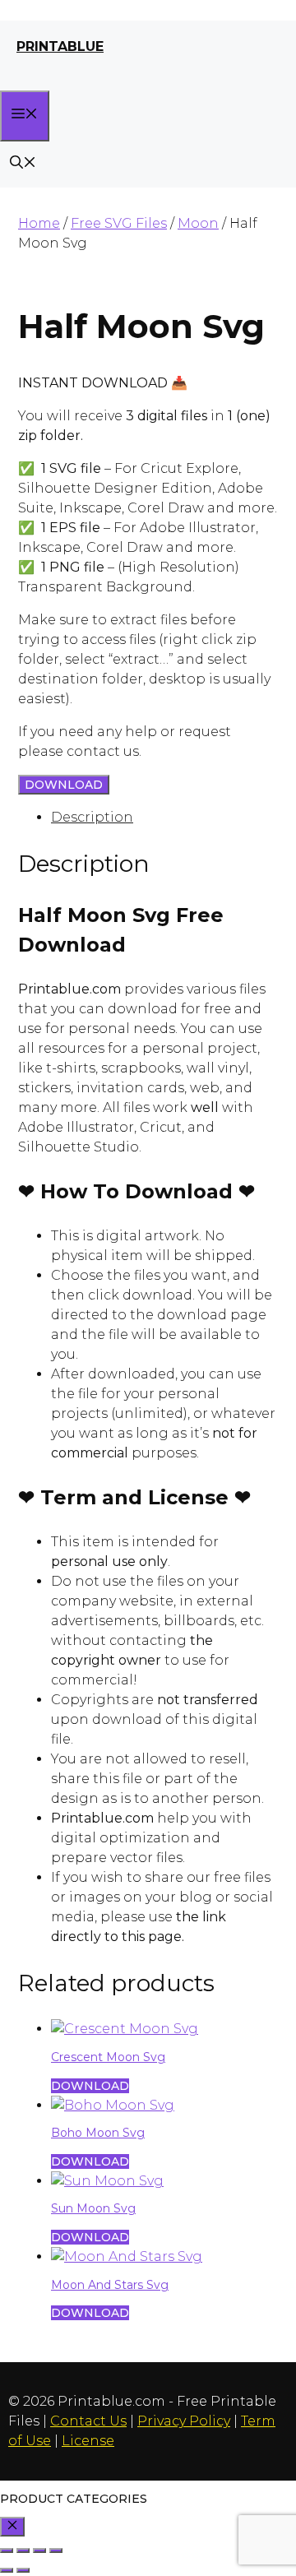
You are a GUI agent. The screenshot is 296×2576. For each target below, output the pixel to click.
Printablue (60, 46)
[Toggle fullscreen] (23, 2551)
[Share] (39, 2551)
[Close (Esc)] (56, 2551)
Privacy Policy (184, 2421)
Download (64, 785)
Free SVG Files (119, 223)
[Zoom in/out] (7, 2551)
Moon (198, 223)
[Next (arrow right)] (23, 2570)
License (88, 2441)
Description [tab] (92, 817)
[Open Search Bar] (23, 164)
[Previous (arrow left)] (7, 2570)
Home (39, 223)
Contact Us (88, 2421)
